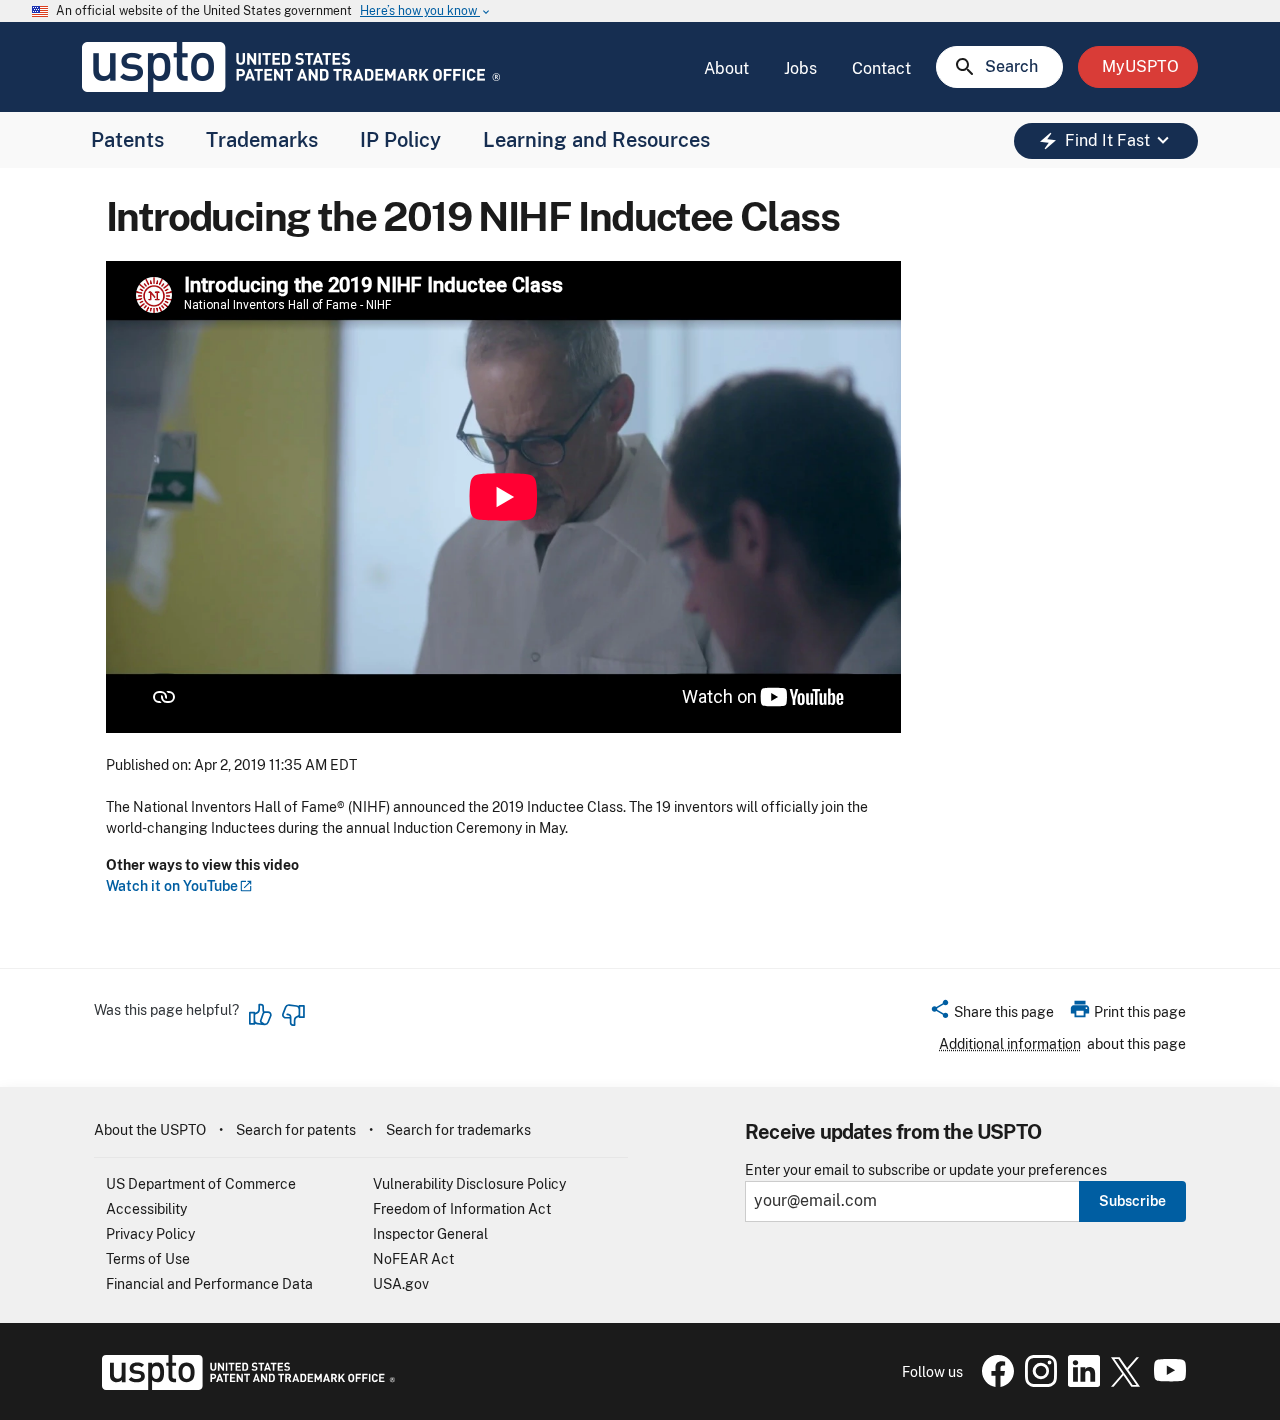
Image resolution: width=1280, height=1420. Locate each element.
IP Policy (400, 140)
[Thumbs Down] (293, 1015)
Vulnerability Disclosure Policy (469, 1184)
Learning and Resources (596, 140)
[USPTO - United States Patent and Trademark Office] (244, 1385)
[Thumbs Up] (261, 1015)
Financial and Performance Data (209, 1284)
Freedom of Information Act (462, 1209)
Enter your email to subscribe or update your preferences (926, 1170)
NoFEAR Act (413, 1259)
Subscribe (1132, 1201)
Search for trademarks (458, 1130)
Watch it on (172, 886)
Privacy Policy (150, 1234)
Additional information (1010, 1044)
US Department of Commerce (201, 1184)
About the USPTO (150, 1130)
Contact (881, 68)
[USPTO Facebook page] (994, 1382)
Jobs (800, 68)
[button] (991, 1015)
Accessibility (146, 1209)
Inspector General (430, 1234)
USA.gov (401, 1284)
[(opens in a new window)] (1037, 1382)
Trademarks (262, 140)
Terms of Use (148, 1259)
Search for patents (296, 1130)
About (726, 68)
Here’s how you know (426, 11)
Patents (127, 140)
